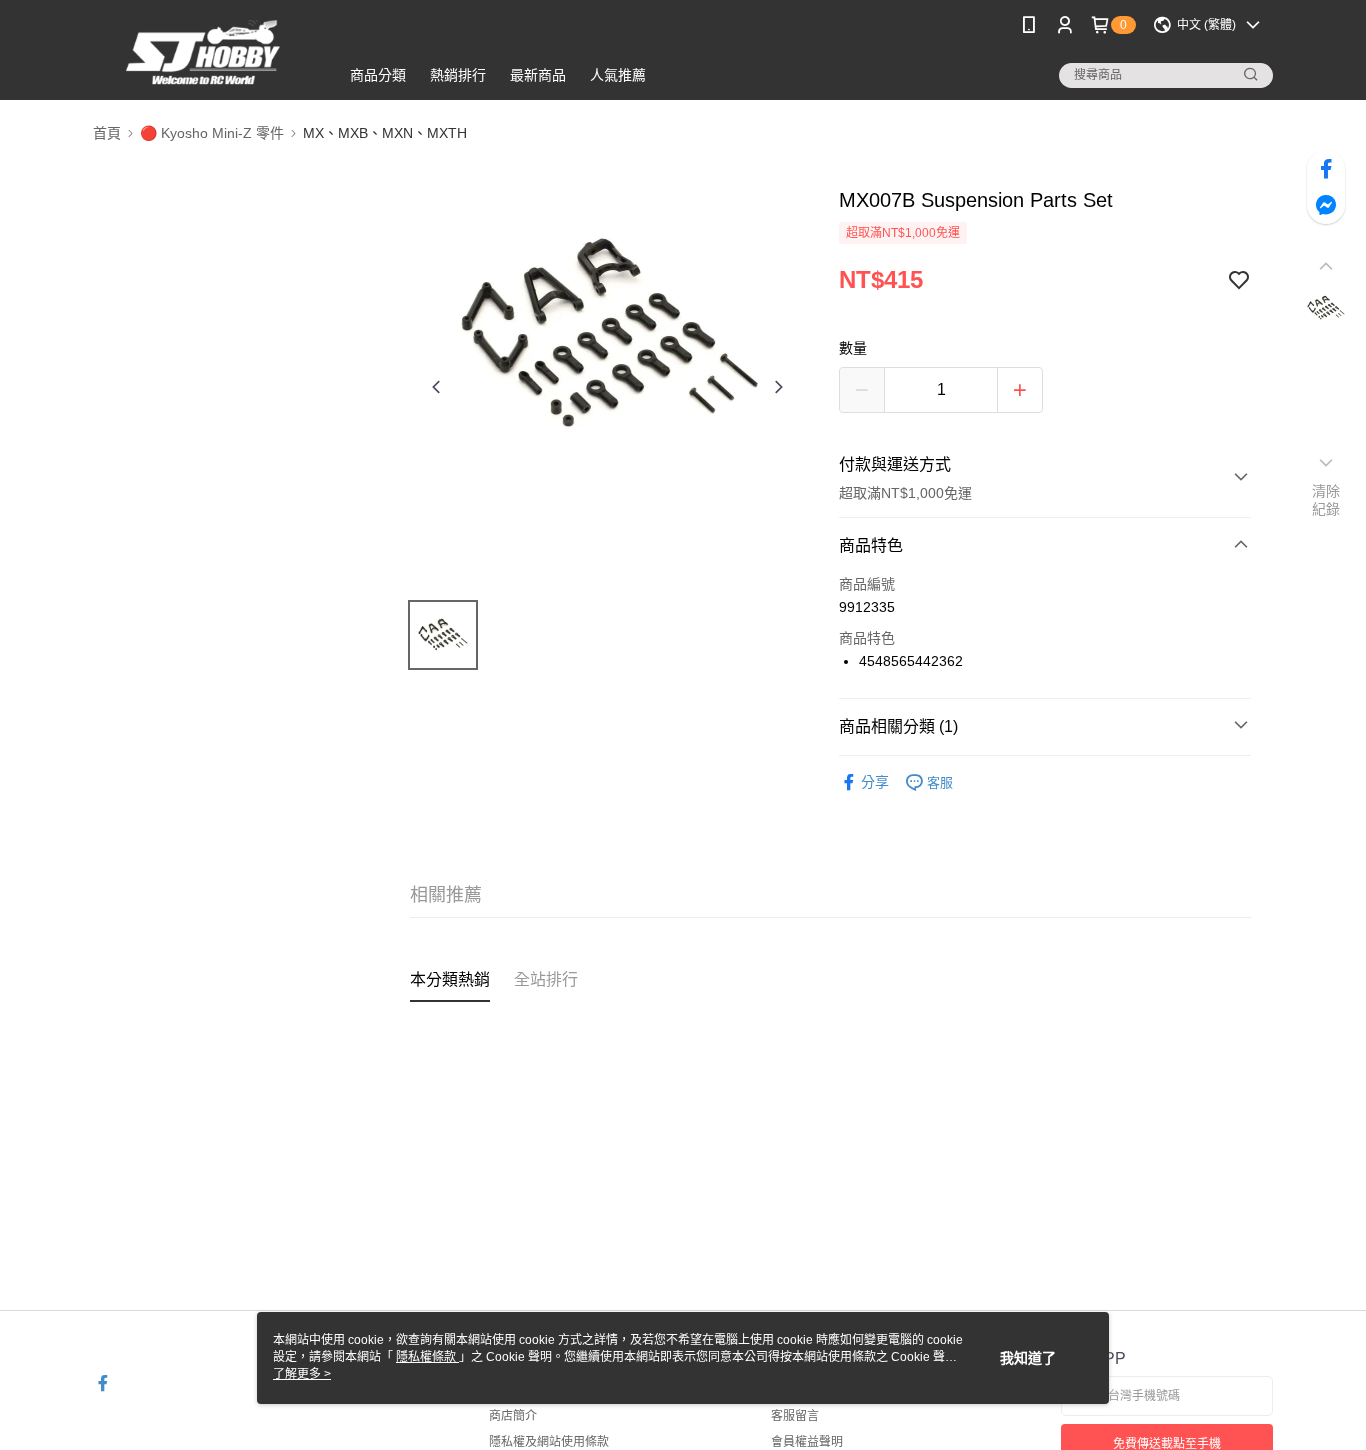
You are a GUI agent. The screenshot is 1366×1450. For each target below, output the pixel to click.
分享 (875, 782)
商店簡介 (513, 1416)
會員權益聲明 (807, 1442)
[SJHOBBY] (204, 52)
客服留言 (795, 1416)
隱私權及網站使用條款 (549, 1442)
